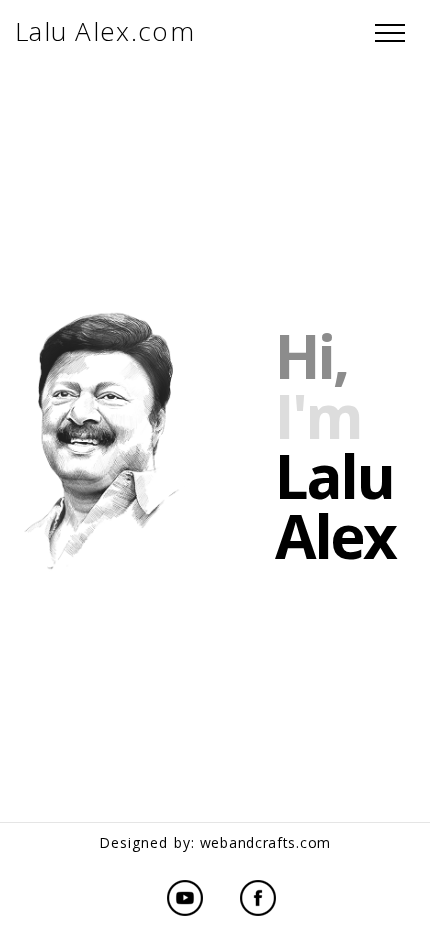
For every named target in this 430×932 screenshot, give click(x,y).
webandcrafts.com (265, 842)
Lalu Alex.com (105, 31)
